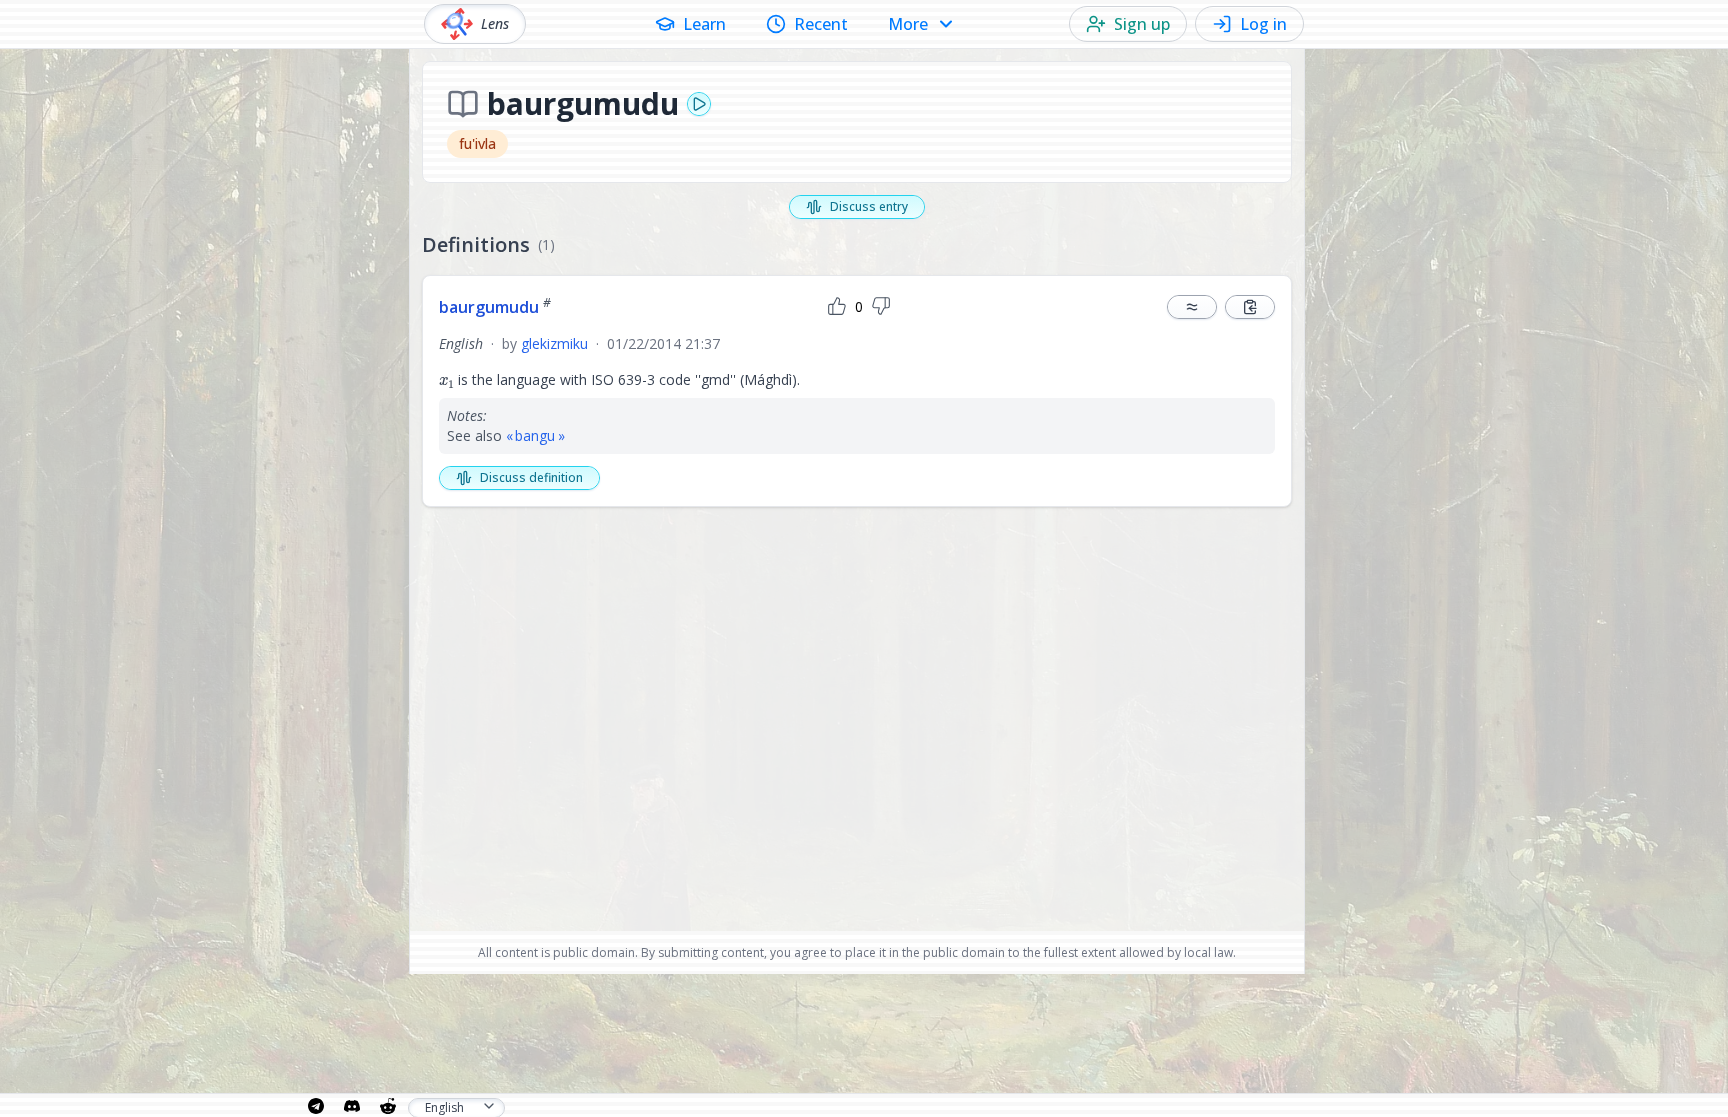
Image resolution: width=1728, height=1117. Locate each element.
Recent (821, 24)
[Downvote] (881, 307)
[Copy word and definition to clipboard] (1250, 307)
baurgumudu (495, 307)
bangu (535, 435)
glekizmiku (554, 343)
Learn (704, 24)
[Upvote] (837, 307)
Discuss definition (531, 477)
